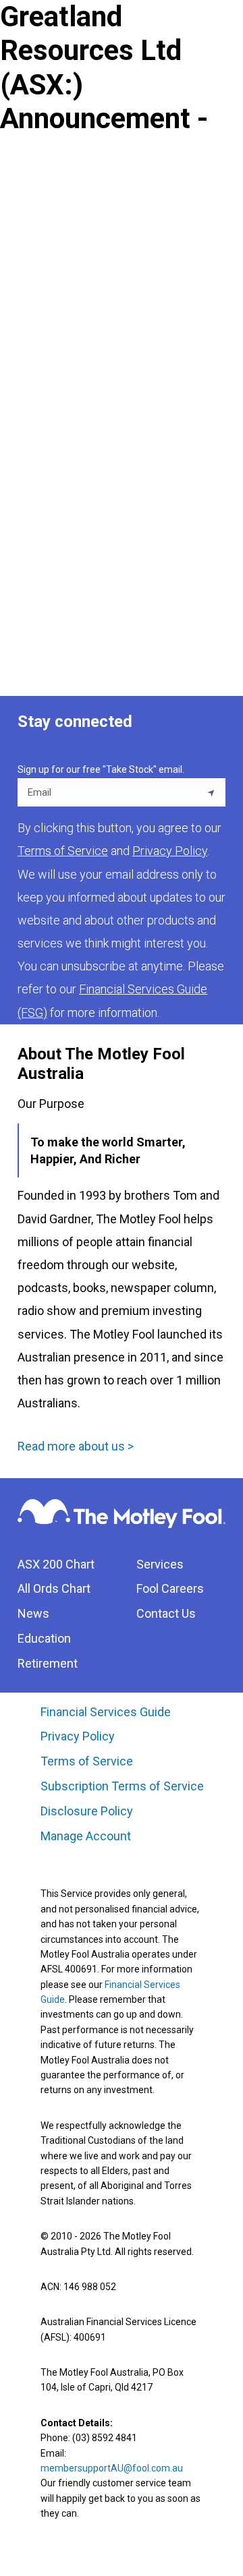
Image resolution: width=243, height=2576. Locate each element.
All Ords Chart (54, 1588)
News (33, 1613)
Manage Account (87, 1836)
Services (160, 1564)
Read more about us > (76, 1446)
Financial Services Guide (106, 1712)
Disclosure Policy (87, 1811)
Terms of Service (87, 1761)
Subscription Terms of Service (122, 1786)
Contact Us (166, 1613)
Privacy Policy (78, 1736)
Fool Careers (170, 1588)
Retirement (48, 1663)
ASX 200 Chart (56, 1564)
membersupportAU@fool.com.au (112, 2468)
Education (44, 1638)
